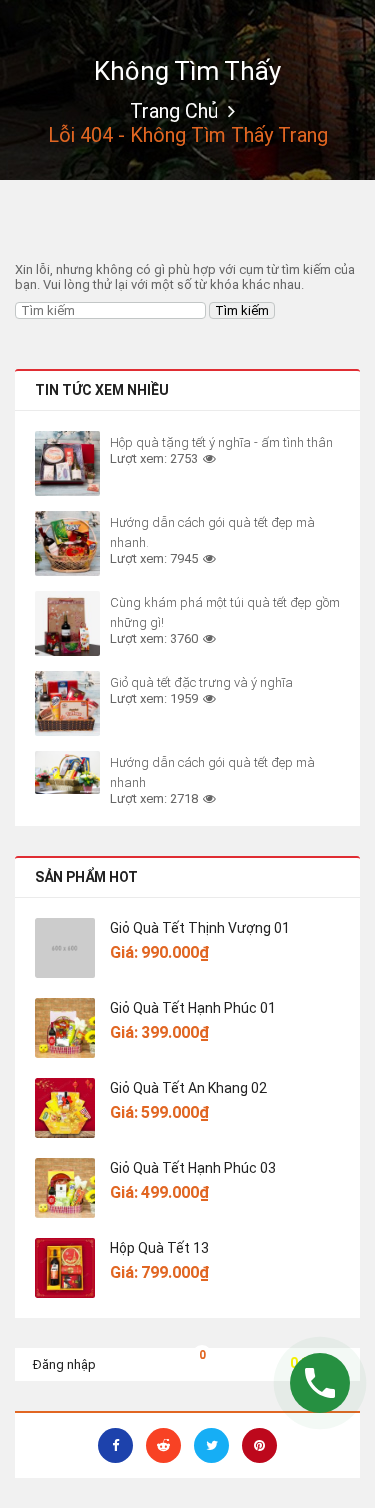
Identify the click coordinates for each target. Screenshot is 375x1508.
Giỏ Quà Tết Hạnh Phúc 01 (193, 1008)
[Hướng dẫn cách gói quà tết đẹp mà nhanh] (67, 772)
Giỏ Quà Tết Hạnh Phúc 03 (193, 1168)
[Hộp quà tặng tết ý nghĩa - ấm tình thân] (67, 463)
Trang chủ (174, 111)
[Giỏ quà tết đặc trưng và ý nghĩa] (67, 703)
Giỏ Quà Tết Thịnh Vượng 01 (200, 928)
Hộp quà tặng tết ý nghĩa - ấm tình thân (221, 442)
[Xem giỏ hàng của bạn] (187, 1361)
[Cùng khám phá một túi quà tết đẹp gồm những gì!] (67, 623)
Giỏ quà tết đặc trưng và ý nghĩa (201, 682)
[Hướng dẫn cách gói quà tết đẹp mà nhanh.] (67, 543)
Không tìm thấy (187, 71)
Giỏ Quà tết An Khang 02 (188, 1088)
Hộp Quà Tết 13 (159, 1248)
